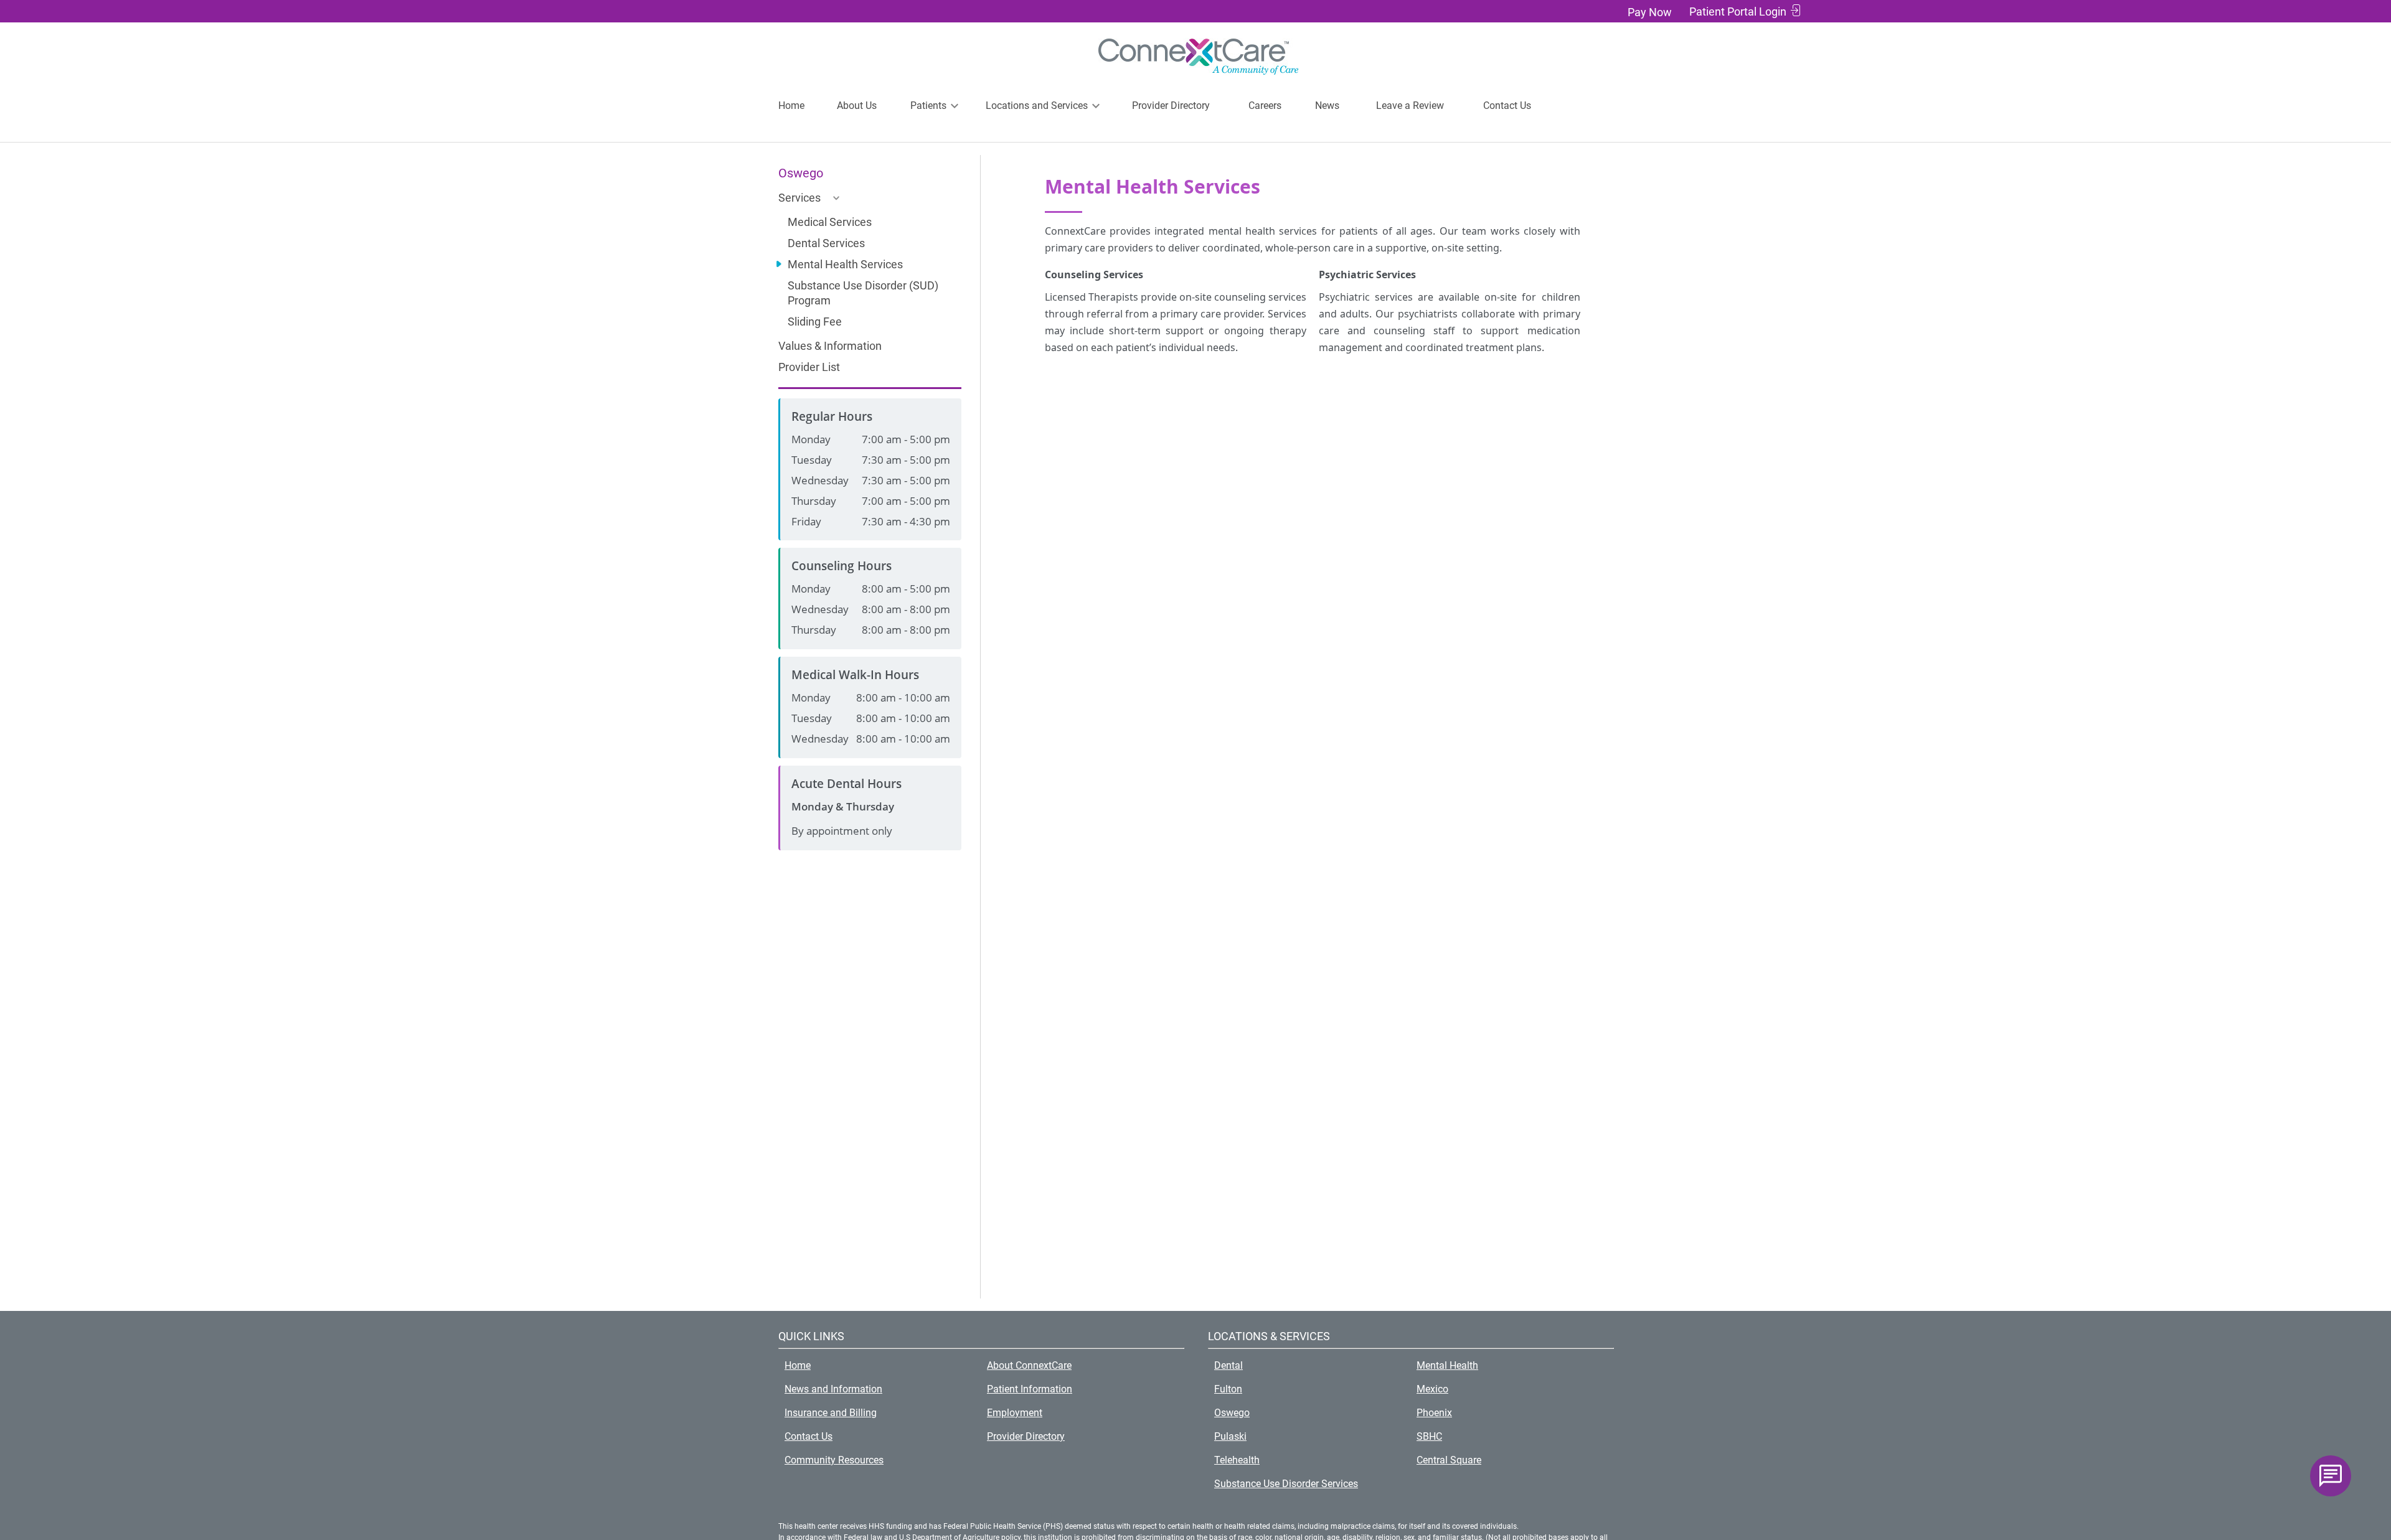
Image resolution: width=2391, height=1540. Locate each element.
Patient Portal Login (1738, 12)
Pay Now (1650, 12)
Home (791, 106)
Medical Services (830, 222)
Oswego (1232, 1413)
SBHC (1429, 1436)
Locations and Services (1037, 106)
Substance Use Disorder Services (1286, 1484)
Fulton (1228, 1389)
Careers (1265, 106)
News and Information (833, 1389)
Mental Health (1447, 1365)
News (1327, 106)
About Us (857, 106)
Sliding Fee (815, 322)
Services (799, 198)
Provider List (809, 367)
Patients (928, 106)
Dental (1229, 1365)
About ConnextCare (1029, 1365)
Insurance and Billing (831, 1413)
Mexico (1432, 1389)
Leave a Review (1410, 106)
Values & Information (830, 346)
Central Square (1449, 1460)
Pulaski (1230, 1436)
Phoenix (1434, 1413)
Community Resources (834, 1460)
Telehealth (1237, 1460)
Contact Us (1507, 106)
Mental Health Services (845, 264)
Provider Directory (1171, 106)
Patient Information (1030, 1389)
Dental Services (826, 243)
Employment (1015, 1413)
